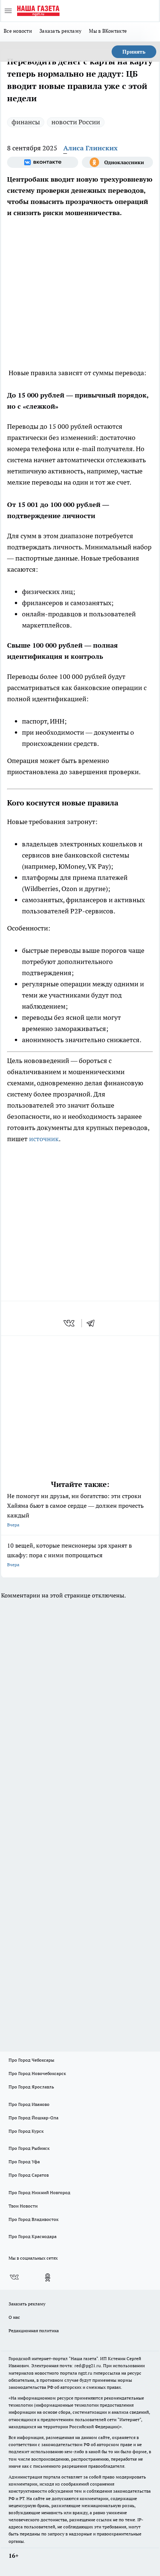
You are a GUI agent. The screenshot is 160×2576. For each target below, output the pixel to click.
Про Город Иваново (29, 2104)
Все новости (18, 31)
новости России (76, 122)
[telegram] (93, 1323)
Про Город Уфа (24, 2162)
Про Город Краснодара (33, 2236)
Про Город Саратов (29, 2175)
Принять (134, 52)
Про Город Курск (26, 2131)
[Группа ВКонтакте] (43, 162)
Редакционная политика (34, 2331)
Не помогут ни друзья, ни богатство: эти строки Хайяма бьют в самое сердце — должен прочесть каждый (75, 1510)
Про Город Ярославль (31, 2087)
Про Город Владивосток (33, 2219)
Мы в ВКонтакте (108, 31)
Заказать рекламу (60, 31)
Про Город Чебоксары (31, 2060)
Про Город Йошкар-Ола (33, 2118)
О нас (14, 2317)
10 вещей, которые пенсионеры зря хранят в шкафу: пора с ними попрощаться (69, 1554)
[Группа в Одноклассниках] (117, 162)
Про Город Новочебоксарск (37, 2073)
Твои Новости (23, 2206)
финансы (26, 122)
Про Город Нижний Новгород (39, 2192)
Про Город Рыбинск (29, 2148)
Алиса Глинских (90, 148)
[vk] (70, 1323)
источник (44, 1139)
